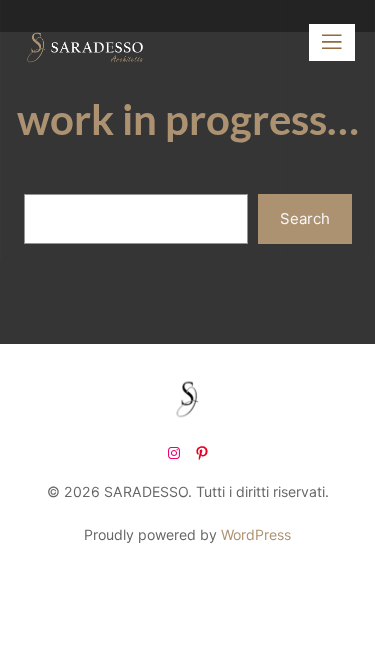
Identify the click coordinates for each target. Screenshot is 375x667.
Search (305, 218)
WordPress (256, 534)
